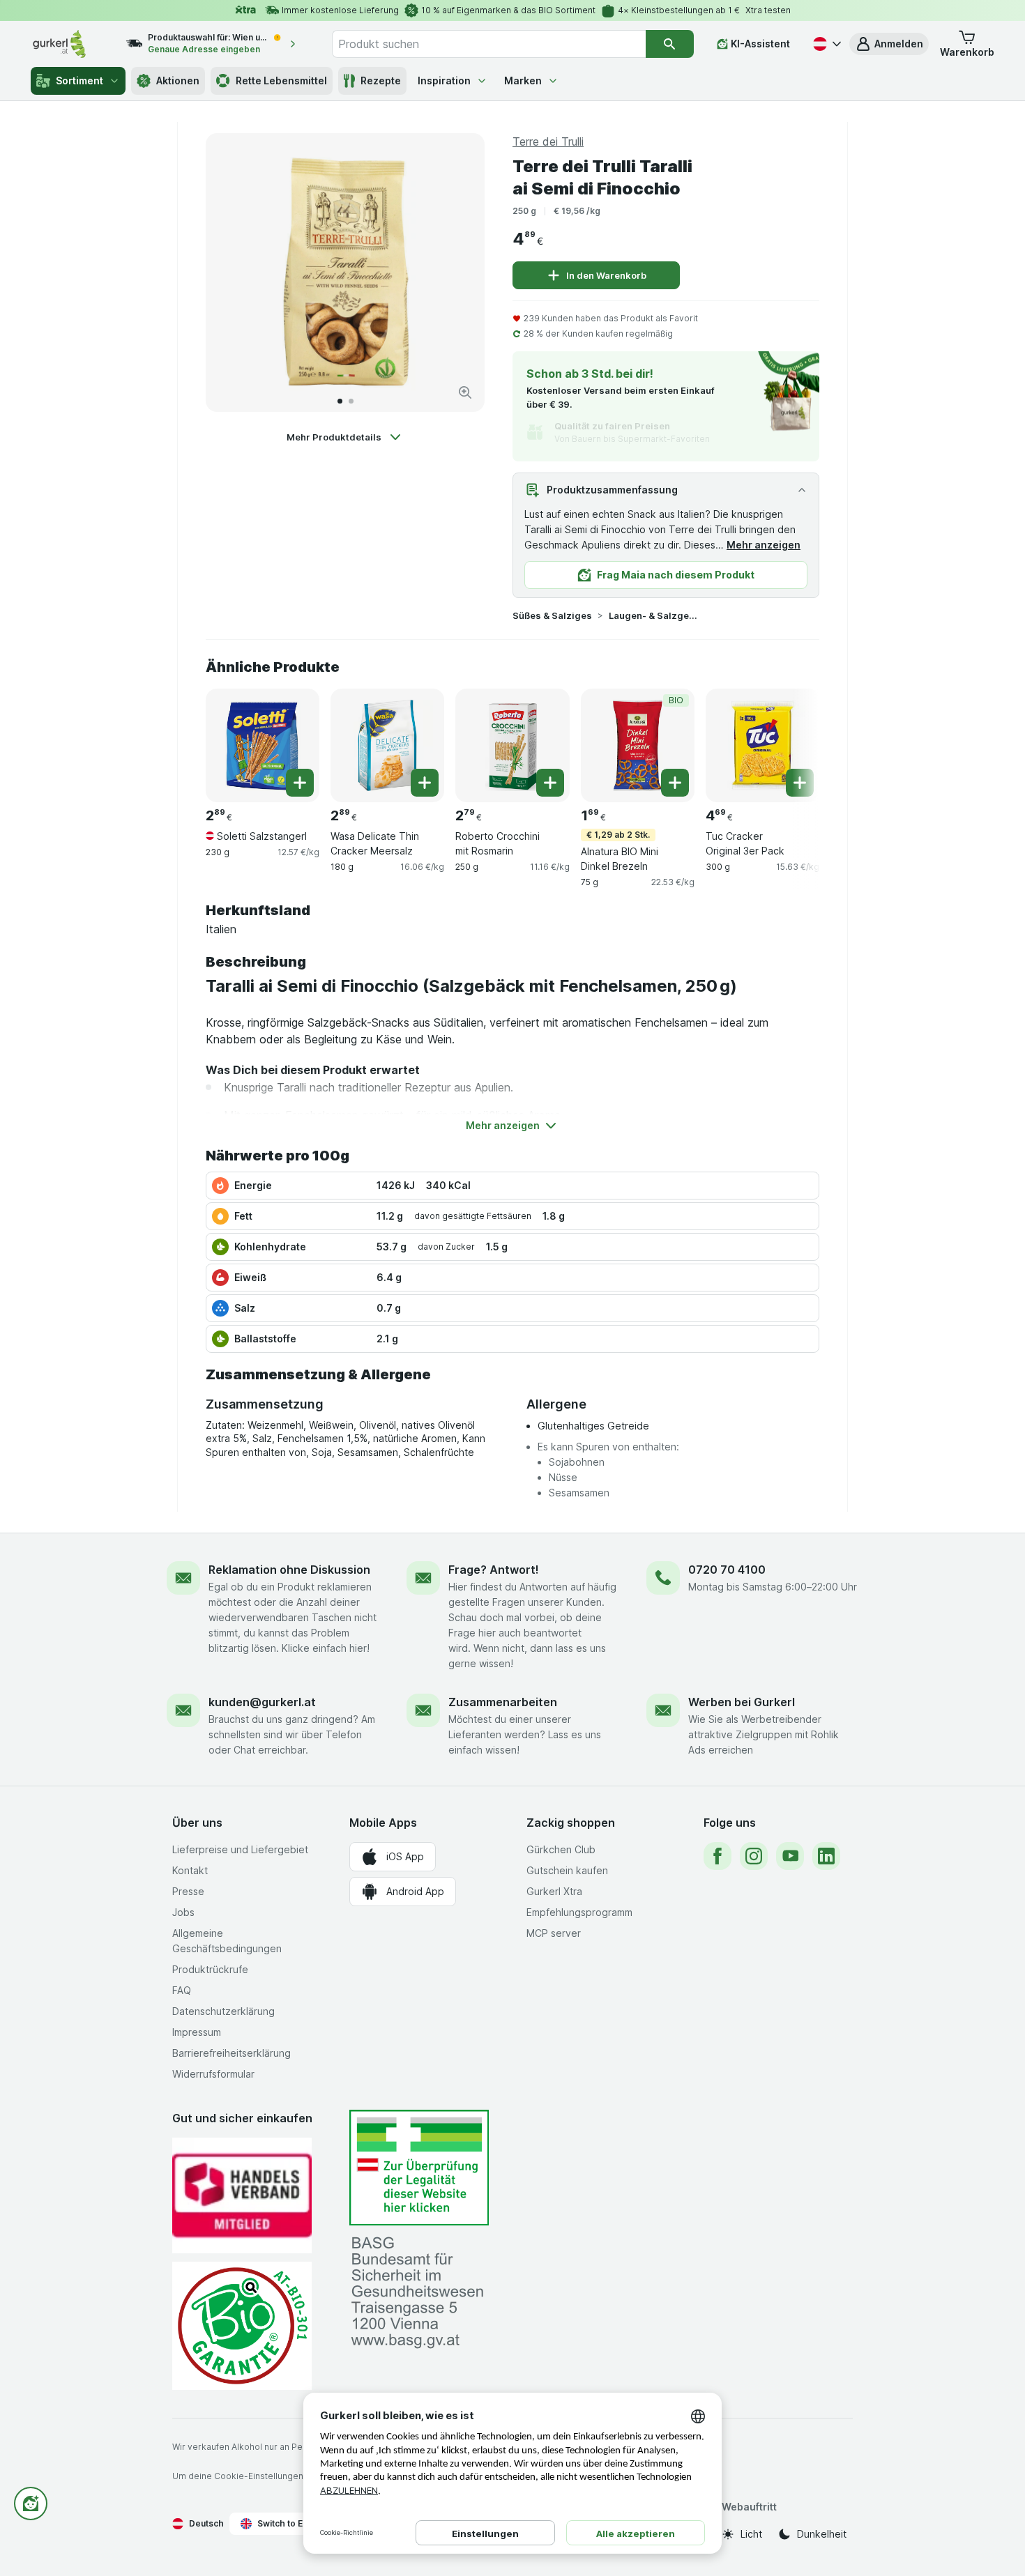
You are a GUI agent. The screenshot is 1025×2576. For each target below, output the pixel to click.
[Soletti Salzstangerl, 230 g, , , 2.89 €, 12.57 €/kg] (263, 745)
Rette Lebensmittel (281, 80)
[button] (889, 44)
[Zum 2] (351, 401)
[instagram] (754, 1856)
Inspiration (444, 80)
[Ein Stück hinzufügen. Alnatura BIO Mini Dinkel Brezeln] (675, 783)
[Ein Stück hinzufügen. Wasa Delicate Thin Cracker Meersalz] (425, 783)
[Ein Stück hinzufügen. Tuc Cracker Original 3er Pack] (800, 783)
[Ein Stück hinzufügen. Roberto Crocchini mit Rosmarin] (550, 783)
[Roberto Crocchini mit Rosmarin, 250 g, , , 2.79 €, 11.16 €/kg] (512, 745)
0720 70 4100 (727, 1570)
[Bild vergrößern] (465, 392)
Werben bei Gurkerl (742, 1702)
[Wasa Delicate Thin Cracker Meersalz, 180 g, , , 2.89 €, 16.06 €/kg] (387, 745)
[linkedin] (826, 1856)
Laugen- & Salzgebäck (653, 615)
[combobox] (489, 44)
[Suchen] (670, 44)
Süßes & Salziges (552, 615)
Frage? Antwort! (494, 1570)
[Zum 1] (340, 401)
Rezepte (381, 80)
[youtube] (790, 1856)
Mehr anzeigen (764, 545)
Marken (523, 80)
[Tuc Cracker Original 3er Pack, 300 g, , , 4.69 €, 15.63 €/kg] (762, 745)
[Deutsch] (826, 44)
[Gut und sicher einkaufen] (242, 2325)
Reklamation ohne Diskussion (289, 1570)
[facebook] (717, 1856)
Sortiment (79, 80)
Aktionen (178, 80)
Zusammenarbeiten (503, 1702)
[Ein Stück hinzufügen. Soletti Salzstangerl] (300, 783)
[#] (419, 2168)
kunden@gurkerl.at (262, 1702)
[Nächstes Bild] (460, 273)
